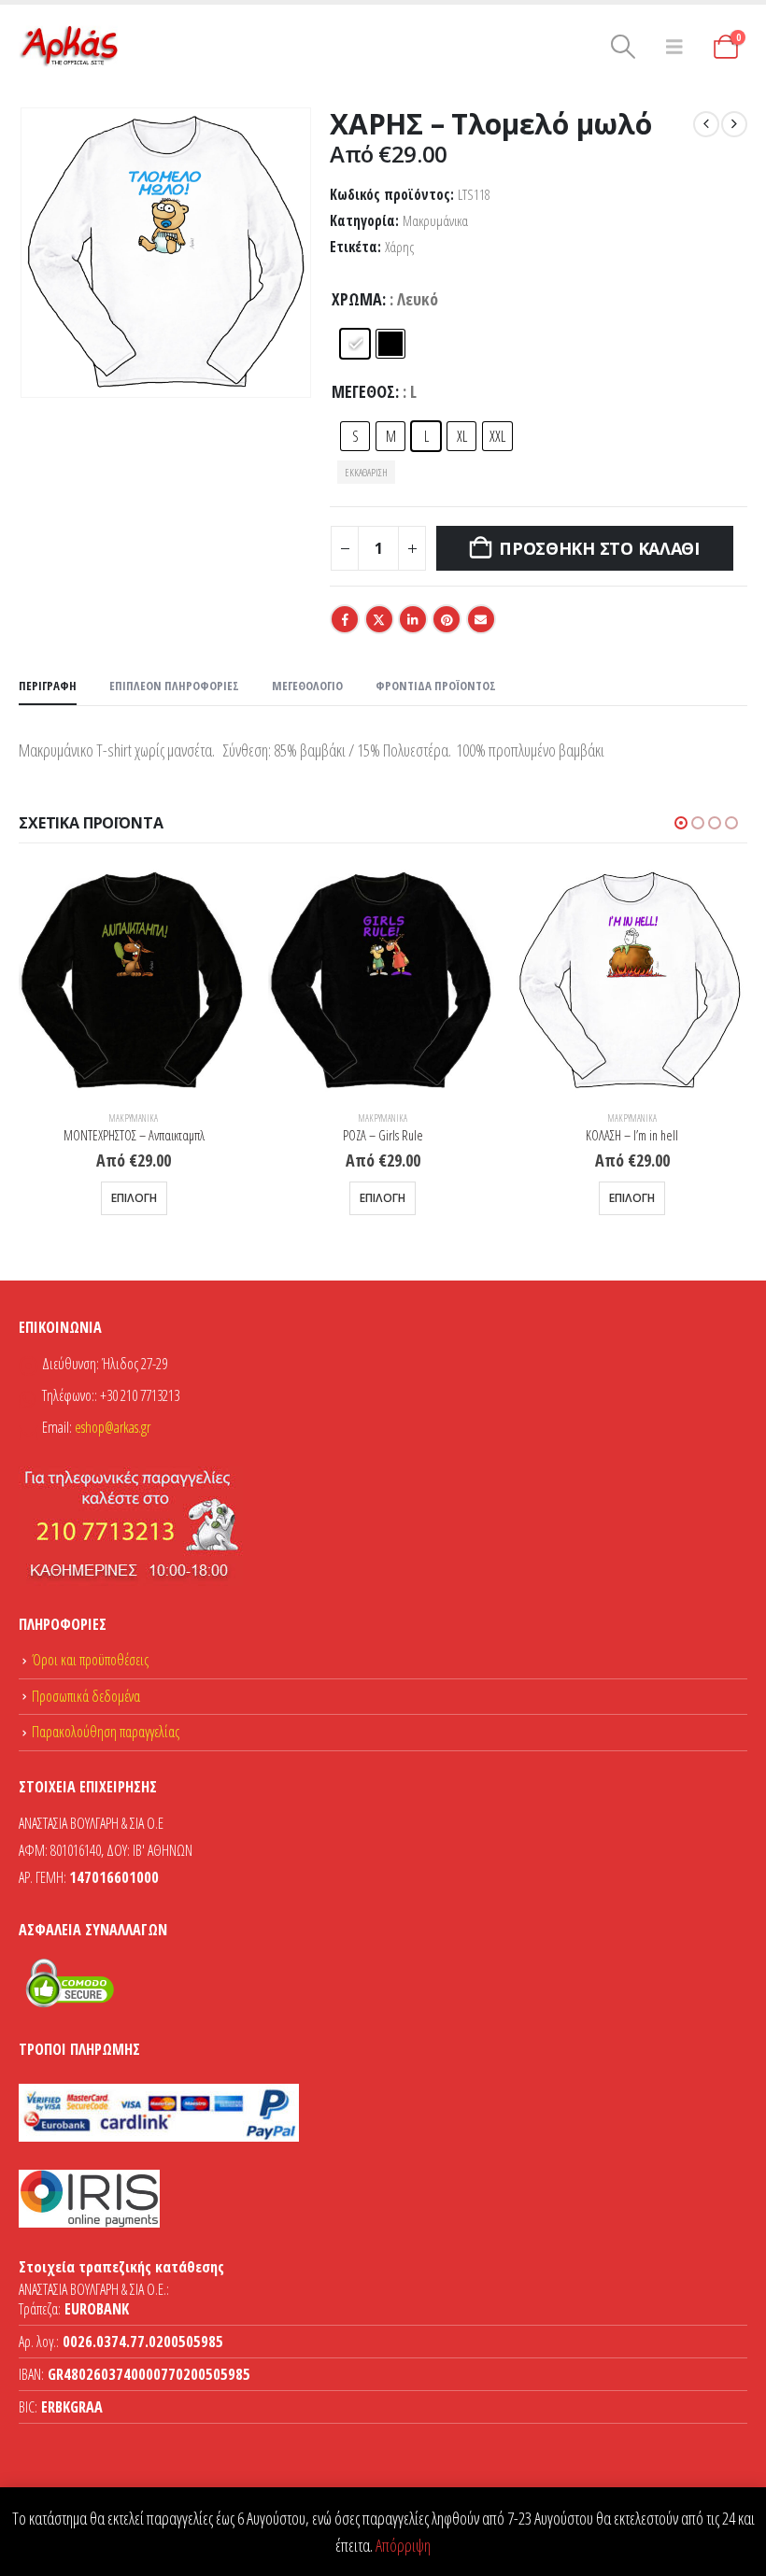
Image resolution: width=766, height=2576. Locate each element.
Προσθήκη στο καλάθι (599, 548)
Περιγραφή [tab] (48, 686)
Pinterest (447, 619)
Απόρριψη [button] (403, 2545)
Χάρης (399, 247)
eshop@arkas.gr (113, 1427)
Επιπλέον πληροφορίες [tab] (174, 686)
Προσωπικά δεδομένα (86, 1696)
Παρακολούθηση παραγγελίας (106, 1732)
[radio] (355, 344)
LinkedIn (413, 619)
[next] (734, 124)
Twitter (379, 619)
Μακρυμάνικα (435, 221)
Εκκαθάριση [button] (366, 472)
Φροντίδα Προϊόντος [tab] (436, 686)
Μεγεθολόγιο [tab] (307, 686)
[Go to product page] (134, 981)
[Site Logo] (70, 47)
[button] (624, 47)
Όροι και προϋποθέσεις (90, 1660)
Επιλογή (134, 1198)
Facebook (345, 619)
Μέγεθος (363, 391)
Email (481, 619)
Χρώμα (357, 299)
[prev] (706, 124)
